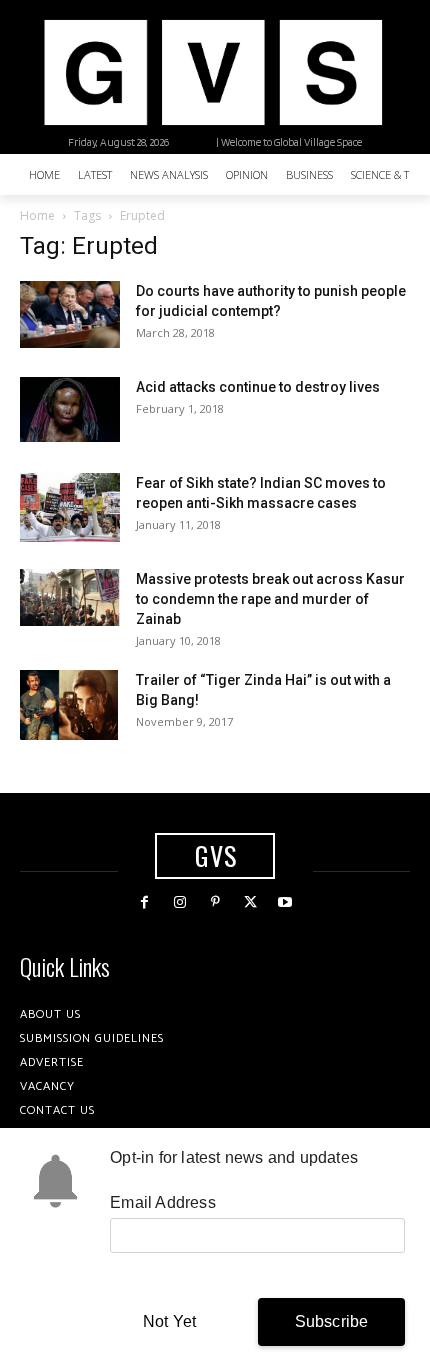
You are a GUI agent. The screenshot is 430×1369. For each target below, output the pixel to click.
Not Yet (169, 1321)
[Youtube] (285, 902)
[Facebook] (144, 902)
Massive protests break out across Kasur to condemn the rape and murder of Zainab (270, 599)
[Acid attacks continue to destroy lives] (70, 409)
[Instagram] (179, 902)
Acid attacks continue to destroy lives (258, 387)
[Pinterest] (214, 902)
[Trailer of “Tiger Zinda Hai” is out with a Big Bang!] (69, 705)
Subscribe (332, 1321)
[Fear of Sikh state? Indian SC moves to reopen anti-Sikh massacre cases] (70, 507)
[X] (250, 902)
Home (37, 215)
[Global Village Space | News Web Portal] (212, 72)
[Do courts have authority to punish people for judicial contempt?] (70, 314)
